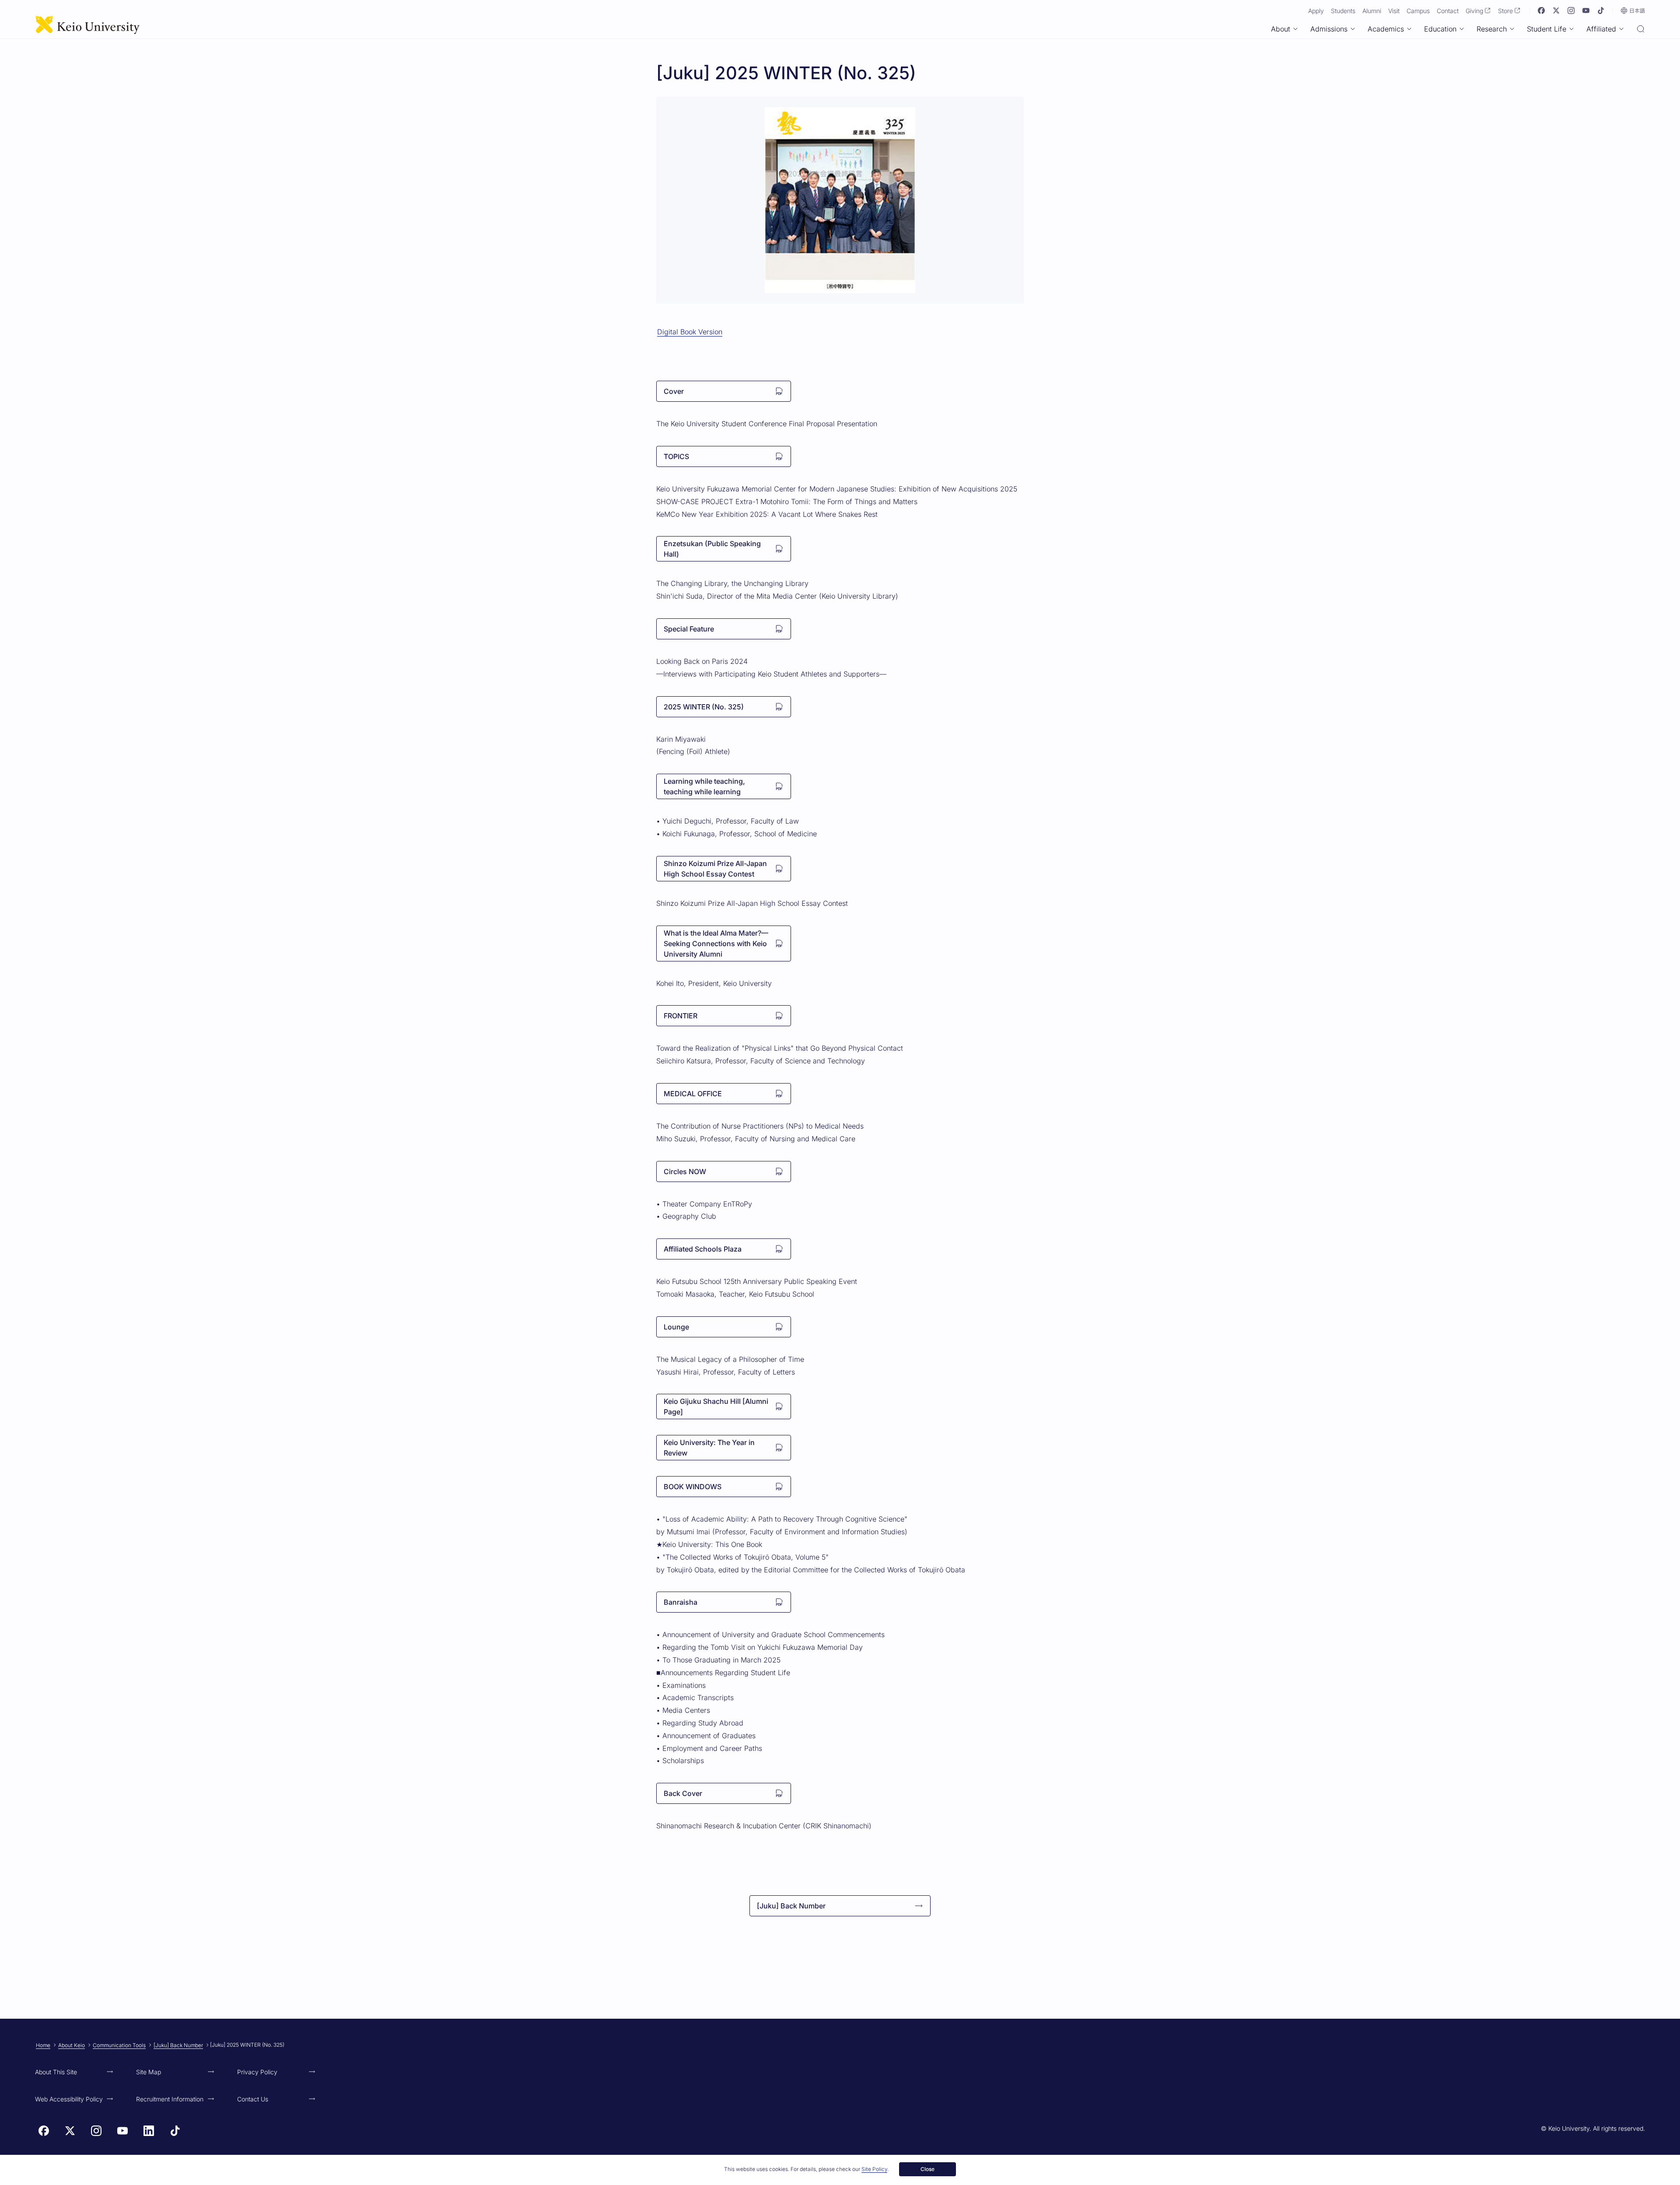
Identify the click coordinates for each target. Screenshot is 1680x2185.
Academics (1386, 29)
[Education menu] (1462, 29)
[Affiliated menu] (1621, 29)
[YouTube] (1586, 11)
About (1281, 29)
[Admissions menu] (1353, 29)
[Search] (1641, 30)
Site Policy (874, 2169)
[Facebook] (1541, 11)
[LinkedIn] (149, 2131)
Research (1492, 29)
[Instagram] (1571, 11)
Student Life (1547, 29)
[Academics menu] (1409, 29)
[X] (1556, 11)
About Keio (72, 2045)
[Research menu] (1512, 29)
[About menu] (1295, 29)
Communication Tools (119, 2045)
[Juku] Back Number (178, 2045)
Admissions (1329, 29)
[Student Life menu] (1571, 29)
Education (1440, 29)
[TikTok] (1601, 11)
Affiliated (1601, 29)
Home (43, 2045)
